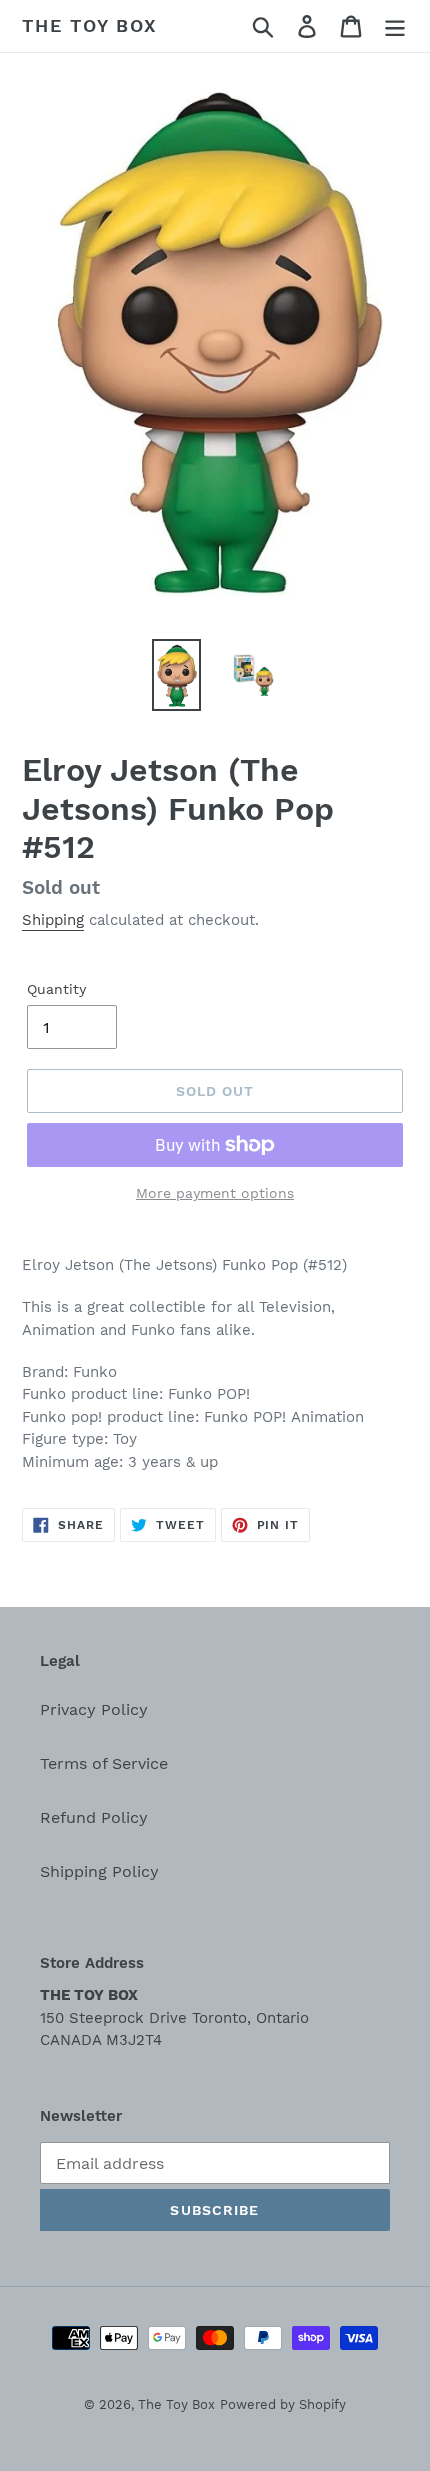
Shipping (53, 920)
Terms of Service (104, 1763)
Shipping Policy (99, 1871)
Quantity (56, 989)
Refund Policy (94, 1817)
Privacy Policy (94, 1709)
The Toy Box (90, 25)
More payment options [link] (215, 1193)
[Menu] (395, 26)
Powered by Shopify (283, 2404)
